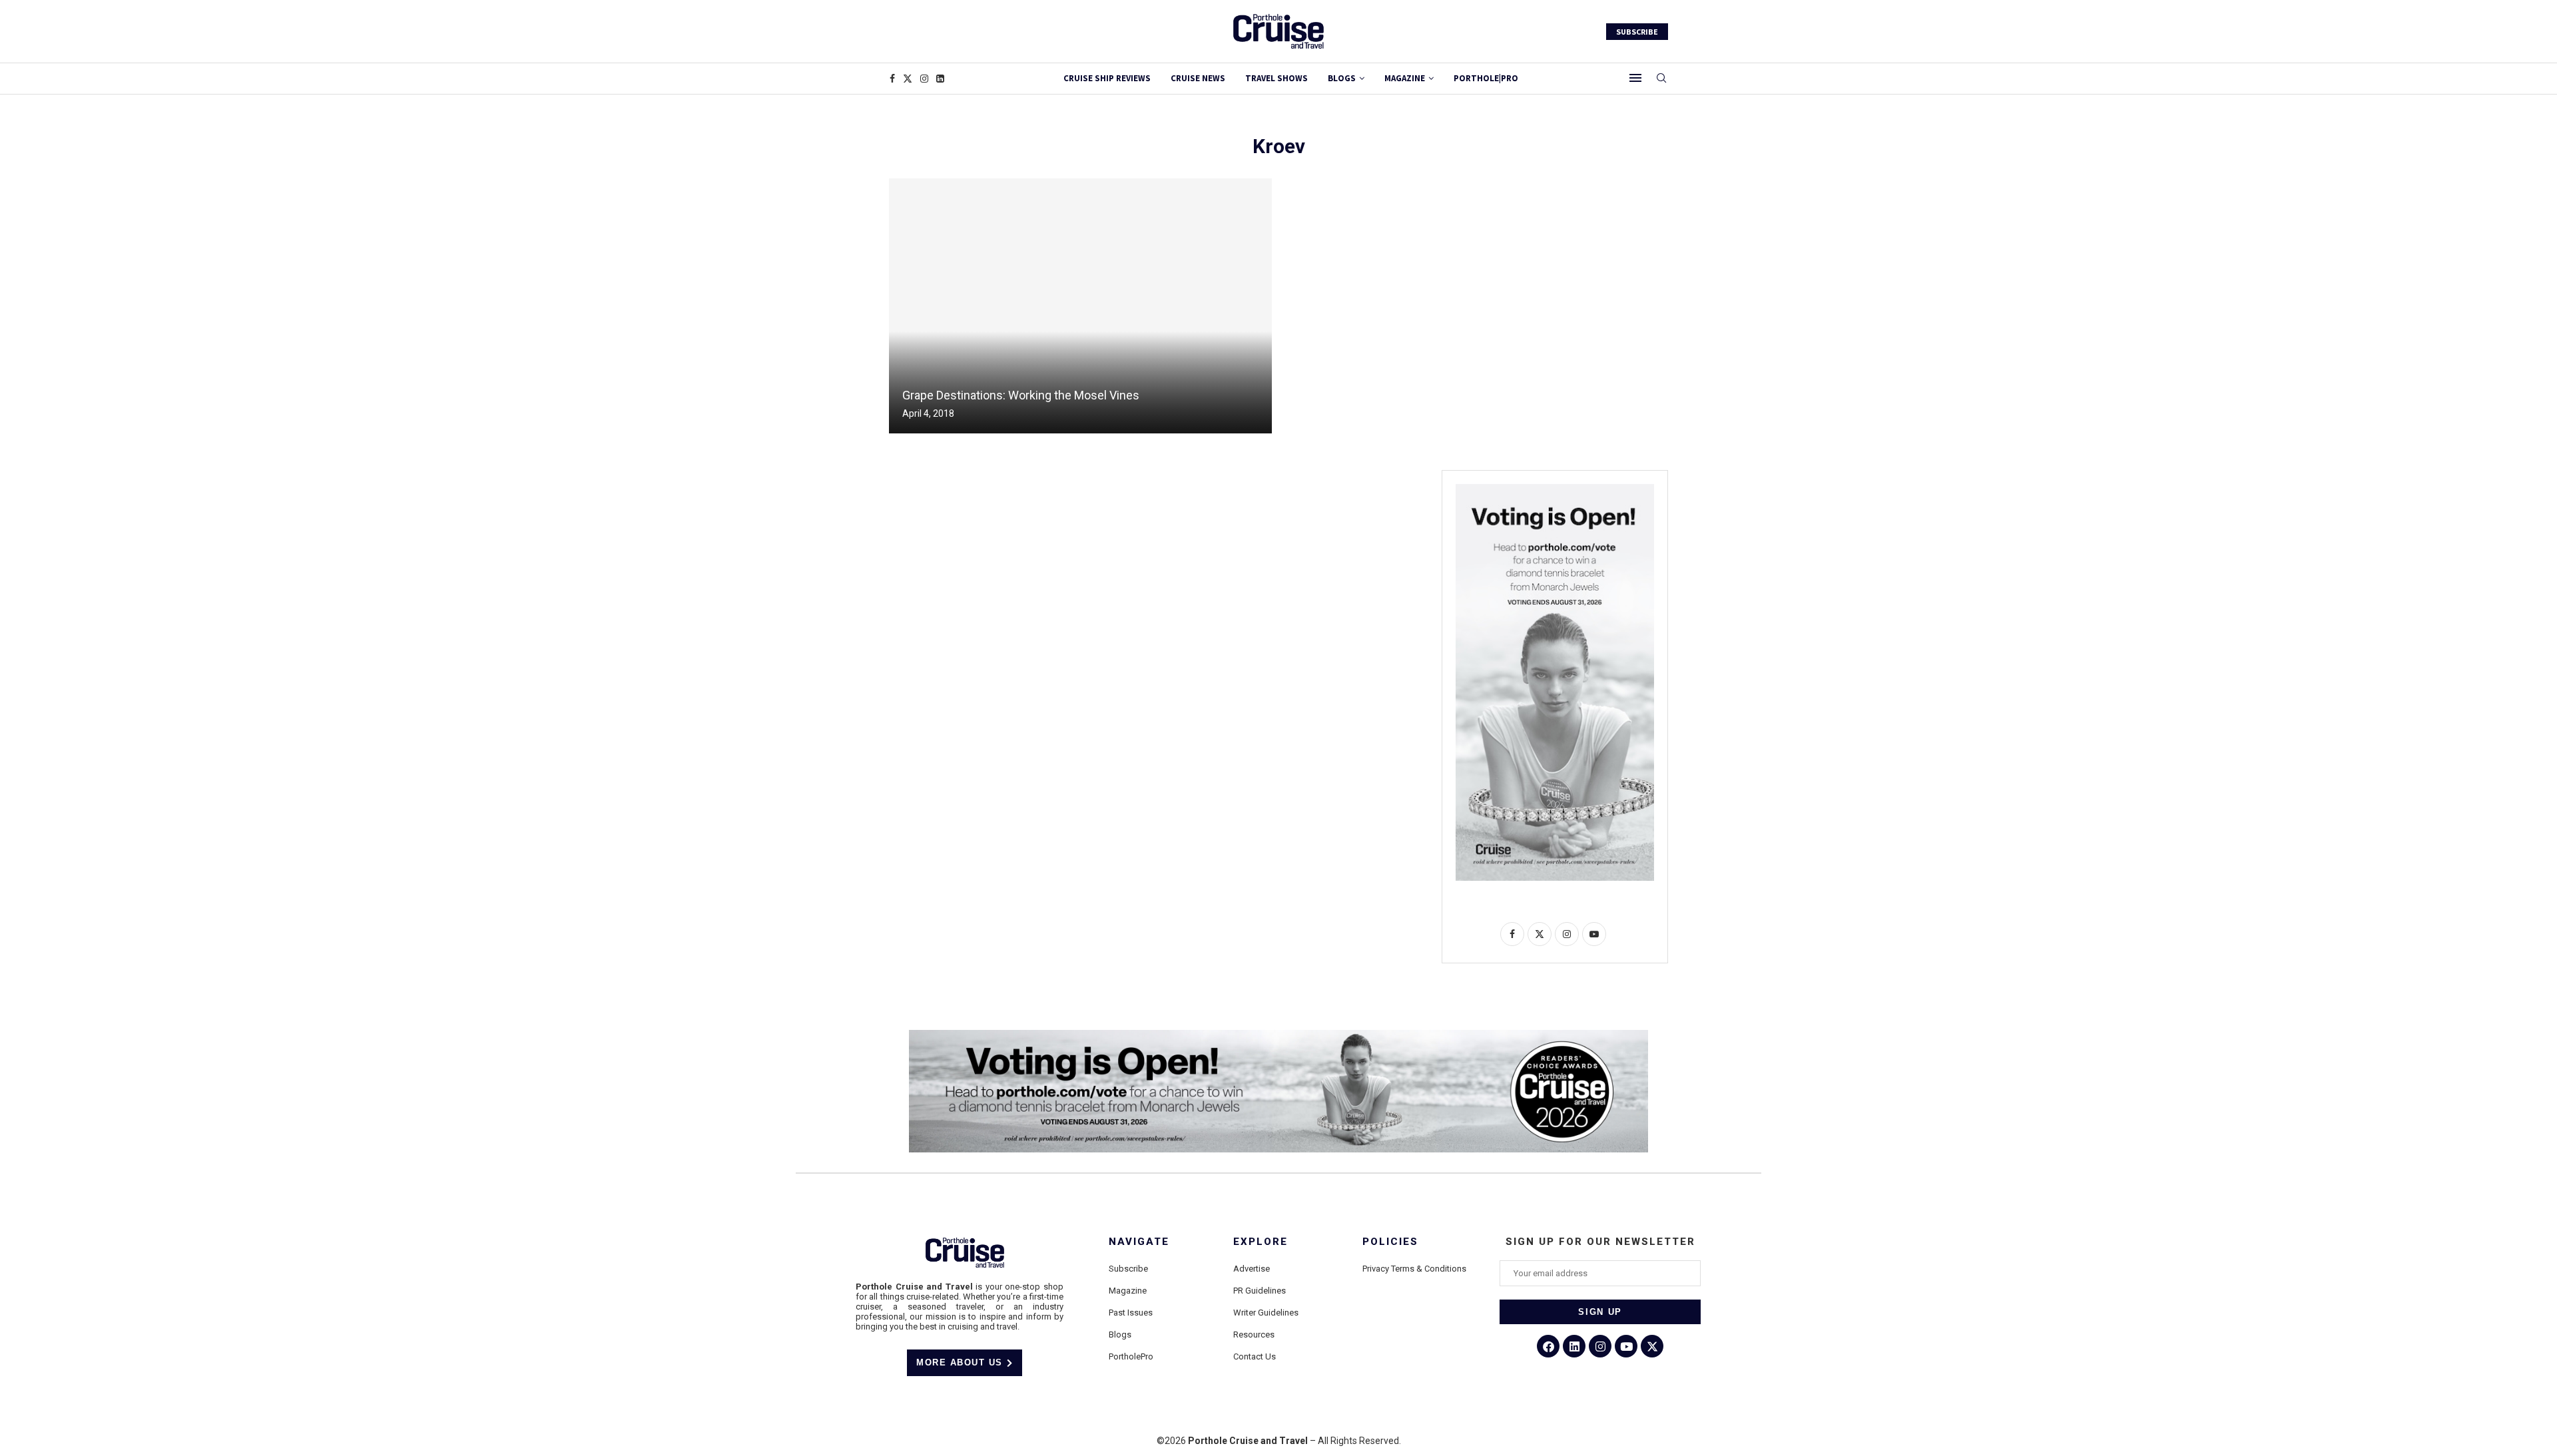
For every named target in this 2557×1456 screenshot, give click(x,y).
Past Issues (1131, 1313)
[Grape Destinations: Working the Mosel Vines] (1080, 306)
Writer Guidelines (1266, 1313)
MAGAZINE (1405, 78)
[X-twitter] (1652, 1346)
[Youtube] (1626, 1346)
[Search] (1661, 79)
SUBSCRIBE (1637, 32)
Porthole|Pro (1486, 78)
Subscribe (1128, 1269)
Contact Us (1255, 1356)
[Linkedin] (940, 79)
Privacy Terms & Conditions (1414, 1269)
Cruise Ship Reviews (1107, 78)
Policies (1390, 1242)
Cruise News (1198, 78)
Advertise (1252, 1269)
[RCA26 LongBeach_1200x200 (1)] (1278, 1035)
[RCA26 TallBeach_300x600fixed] (1555, 489)
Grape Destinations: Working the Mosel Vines (1021, 395)
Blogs (1342, 78)
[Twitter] (908, 79)
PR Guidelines (1260, 1291)
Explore (1261, 1242)
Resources (1254, 1335)
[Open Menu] (1635, 78)
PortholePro (1131, 1356)
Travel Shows (1277, 78)
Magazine (1128, 1291)
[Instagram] (924, 79)
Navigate (1139, 1242)
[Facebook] (892, 79)
